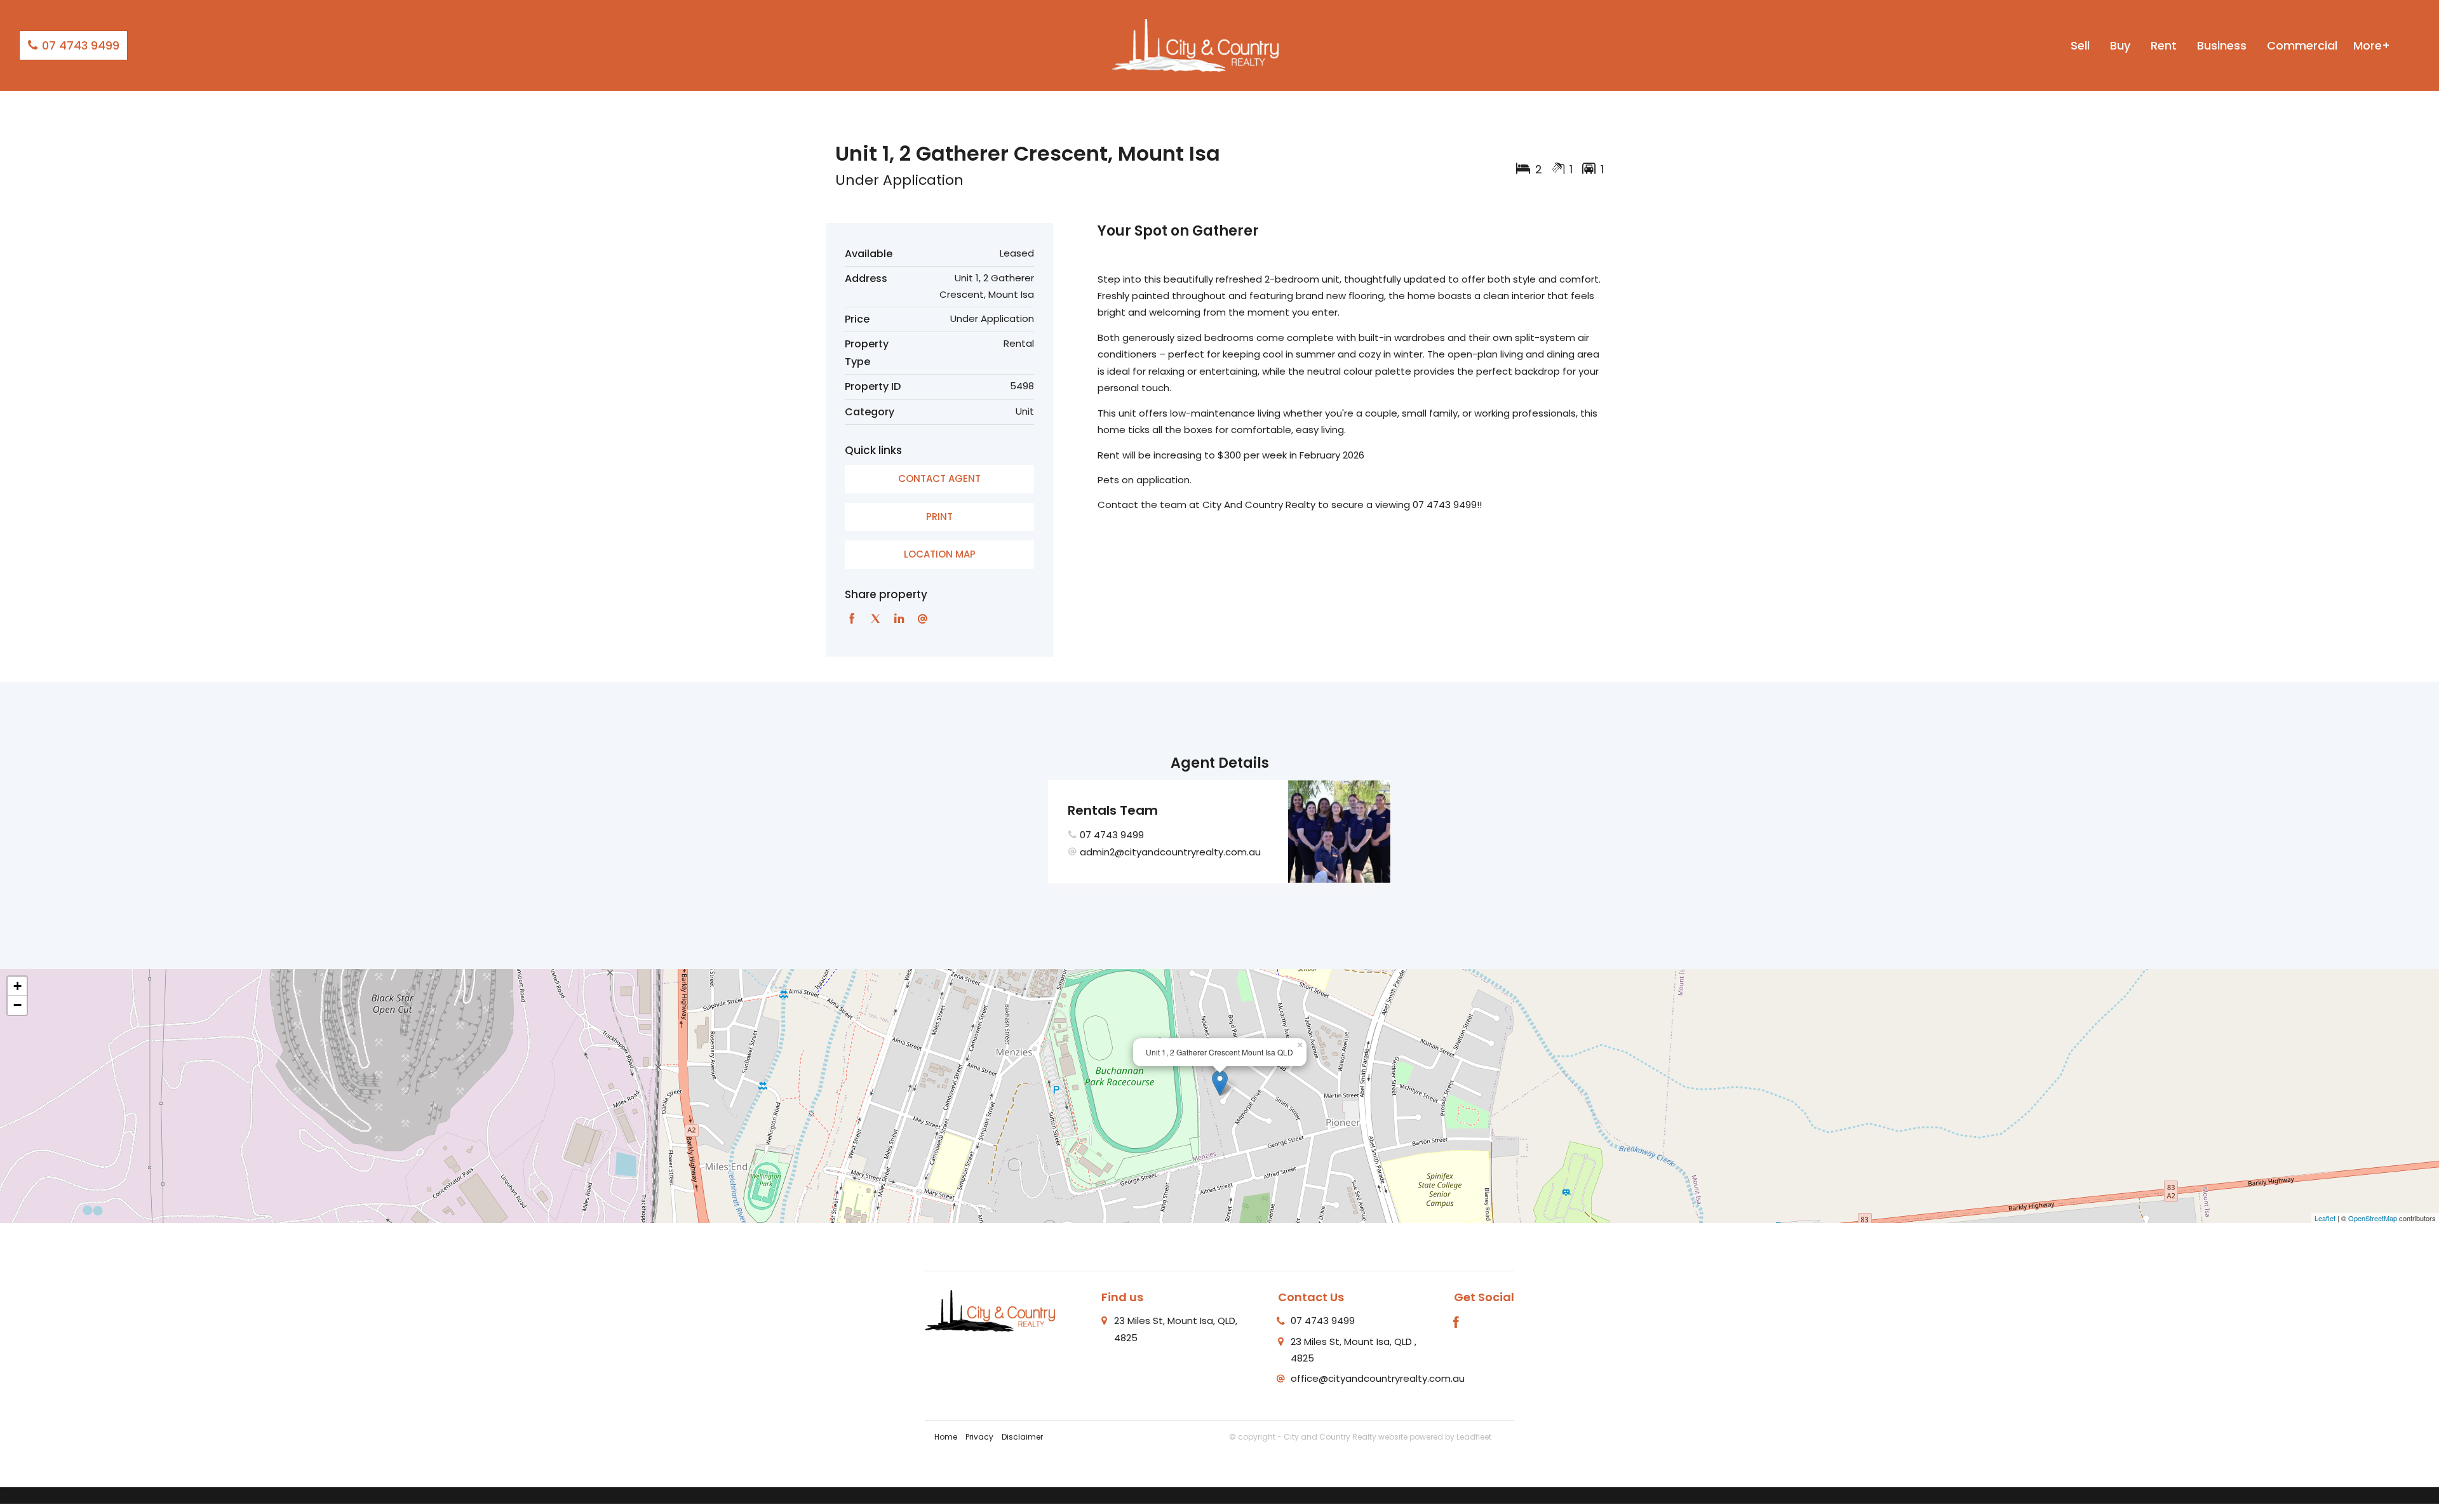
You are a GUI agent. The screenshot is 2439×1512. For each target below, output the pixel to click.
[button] (939, 517)
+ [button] (17, 986)
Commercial (2302, 45)
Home (946, 1437)
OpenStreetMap (2373, 1218)
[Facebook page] (1456, 1323)
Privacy (979, 1437)
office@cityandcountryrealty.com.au (1378, 1378)
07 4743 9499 (79, 45)
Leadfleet (1474, 1437)
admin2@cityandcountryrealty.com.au (1170, 852)
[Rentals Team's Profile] (1339, 832)
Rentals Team (1113, 810)
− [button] (17, 1005)
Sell (2080, 45)
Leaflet (2325, 1218)
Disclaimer (1022, 1437)
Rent (2164, 45)
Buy (2120, 45)
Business (2222, 45)
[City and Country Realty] (1195, 45)
